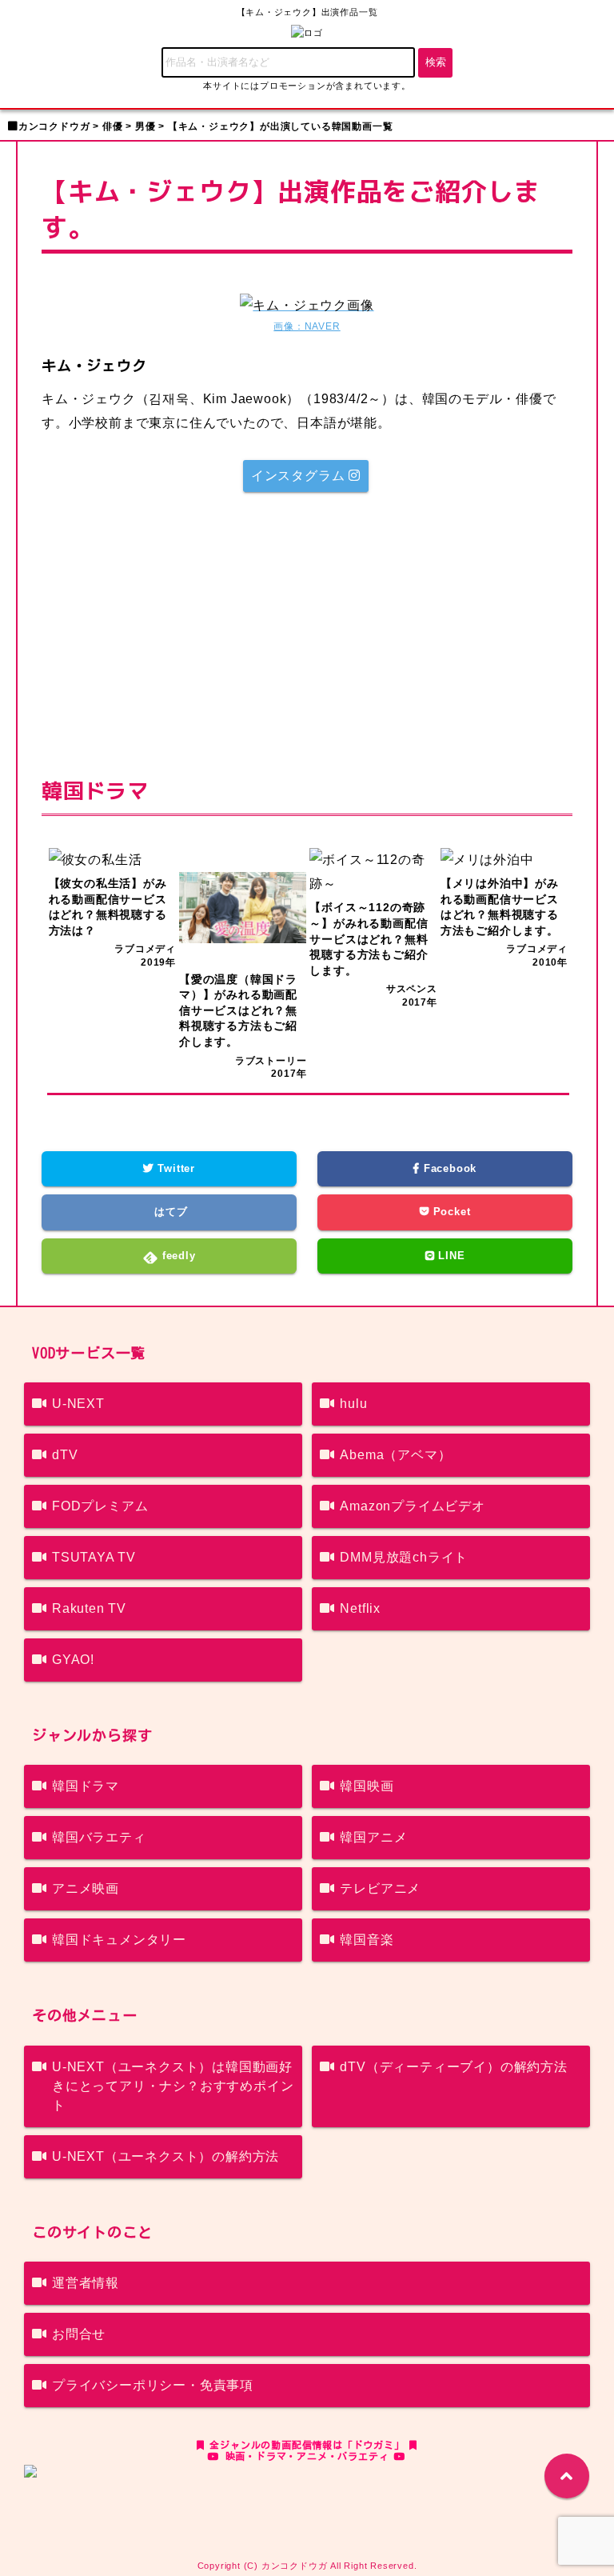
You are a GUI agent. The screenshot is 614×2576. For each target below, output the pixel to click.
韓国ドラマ (86, 1786)
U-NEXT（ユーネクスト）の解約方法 (165, 2156)
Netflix (360, 1608)
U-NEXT (78, 1404)
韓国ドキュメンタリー (119, 1940)
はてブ (169, 1212)
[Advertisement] (307, 632)
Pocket (450, 1212)
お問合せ (79, 2334)
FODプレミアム (100, 1506)
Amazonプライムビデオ (412, 1506)
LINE (450, 1256)
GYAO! (73, 1660)
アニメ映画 (86, 1888)
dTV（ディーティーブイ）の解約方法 (453, 2067)
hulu (353, 1404)
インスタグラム (300, 476)
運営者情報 (86, 2283)
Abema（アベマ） (395, 1455)
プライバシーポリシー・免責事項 (153, 2385)
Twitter (175, 1168)
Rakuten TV (89, 1608)
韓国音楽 (367, 1940)
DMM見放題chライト (404, 1557)
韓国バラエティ (99, 1837)
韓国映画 (367, 1786)
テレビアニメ (380, 1888)
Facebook (448, 1168)
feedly (177, 1256)
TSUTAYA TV (94, 1557)
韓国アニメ (373, 1837)
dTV (65, 1455)
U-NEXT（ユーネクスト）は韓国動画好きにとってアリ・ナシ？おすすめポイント (173, 2086)
